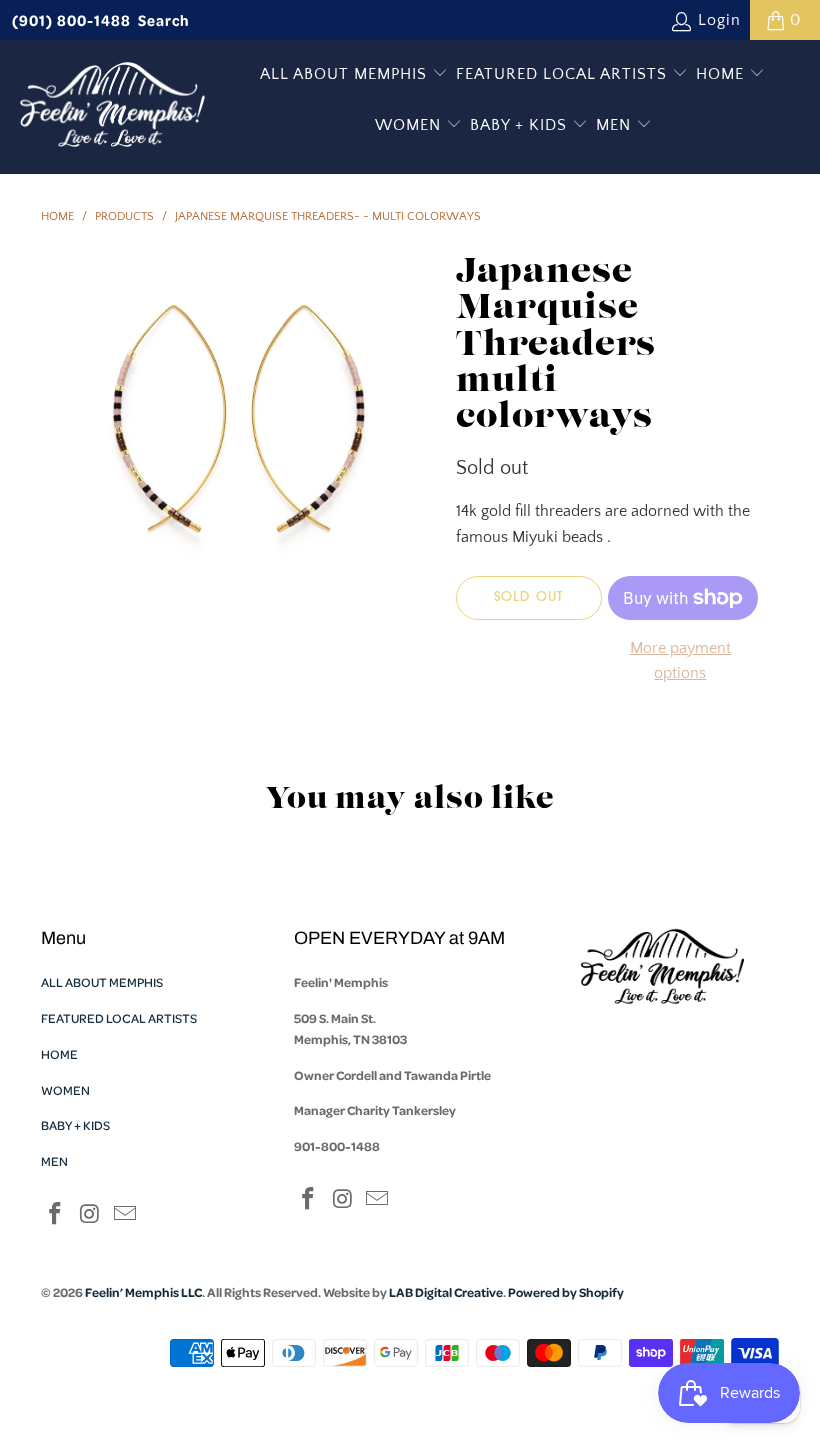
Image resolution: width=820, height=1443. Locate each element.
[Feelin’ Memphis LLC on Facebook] (56, 1215)
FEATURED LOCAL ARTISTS (564, 74)
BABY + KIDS (521, 125)
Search (164, 20)
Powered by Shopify (566, 1292)
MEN (616, 125)
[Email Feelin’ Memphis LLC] (125, 1215)
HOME (722, 74)
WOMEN (410, 125)
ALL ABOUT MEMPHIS (346, 74)
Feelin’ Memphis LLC (143, 1292)
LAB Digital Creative (446, 1292)
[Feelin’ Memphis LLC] (112, 107)
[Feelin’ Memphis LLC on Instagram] (91, 1215)
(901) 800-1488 (71, 20)
